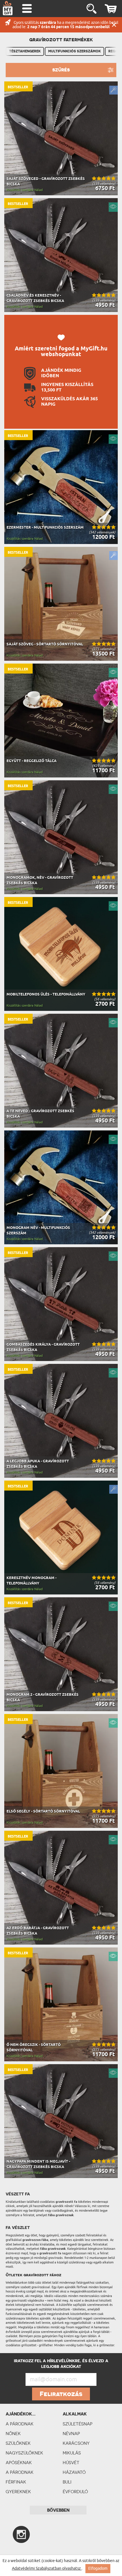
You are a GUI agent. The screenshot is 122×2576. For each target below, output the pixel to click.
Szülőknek (18, 2443)
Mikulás (72, 2453)
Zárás (114, 25)
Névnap (71, 2434)
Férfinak (16, 2482)
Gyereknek (18, 2492)
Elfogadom (98, 2568)
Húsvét (71, 2463)
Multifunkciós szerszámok (74, 51)
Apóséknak (19, 2463)
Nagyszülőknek (24, 2453)
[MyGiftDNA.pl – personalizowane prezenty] (8, 8)
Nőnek (13, 2434)
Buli (67, 2482)
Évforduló (75, 2492)
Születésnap (78, 2424)
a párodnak (20, 2424)
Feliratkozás (61, 2394)
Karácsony (76, 2443)
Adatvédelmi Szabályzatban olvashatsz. (47, 2568)
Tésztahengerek (25, 51)
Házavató (74, 2472)
